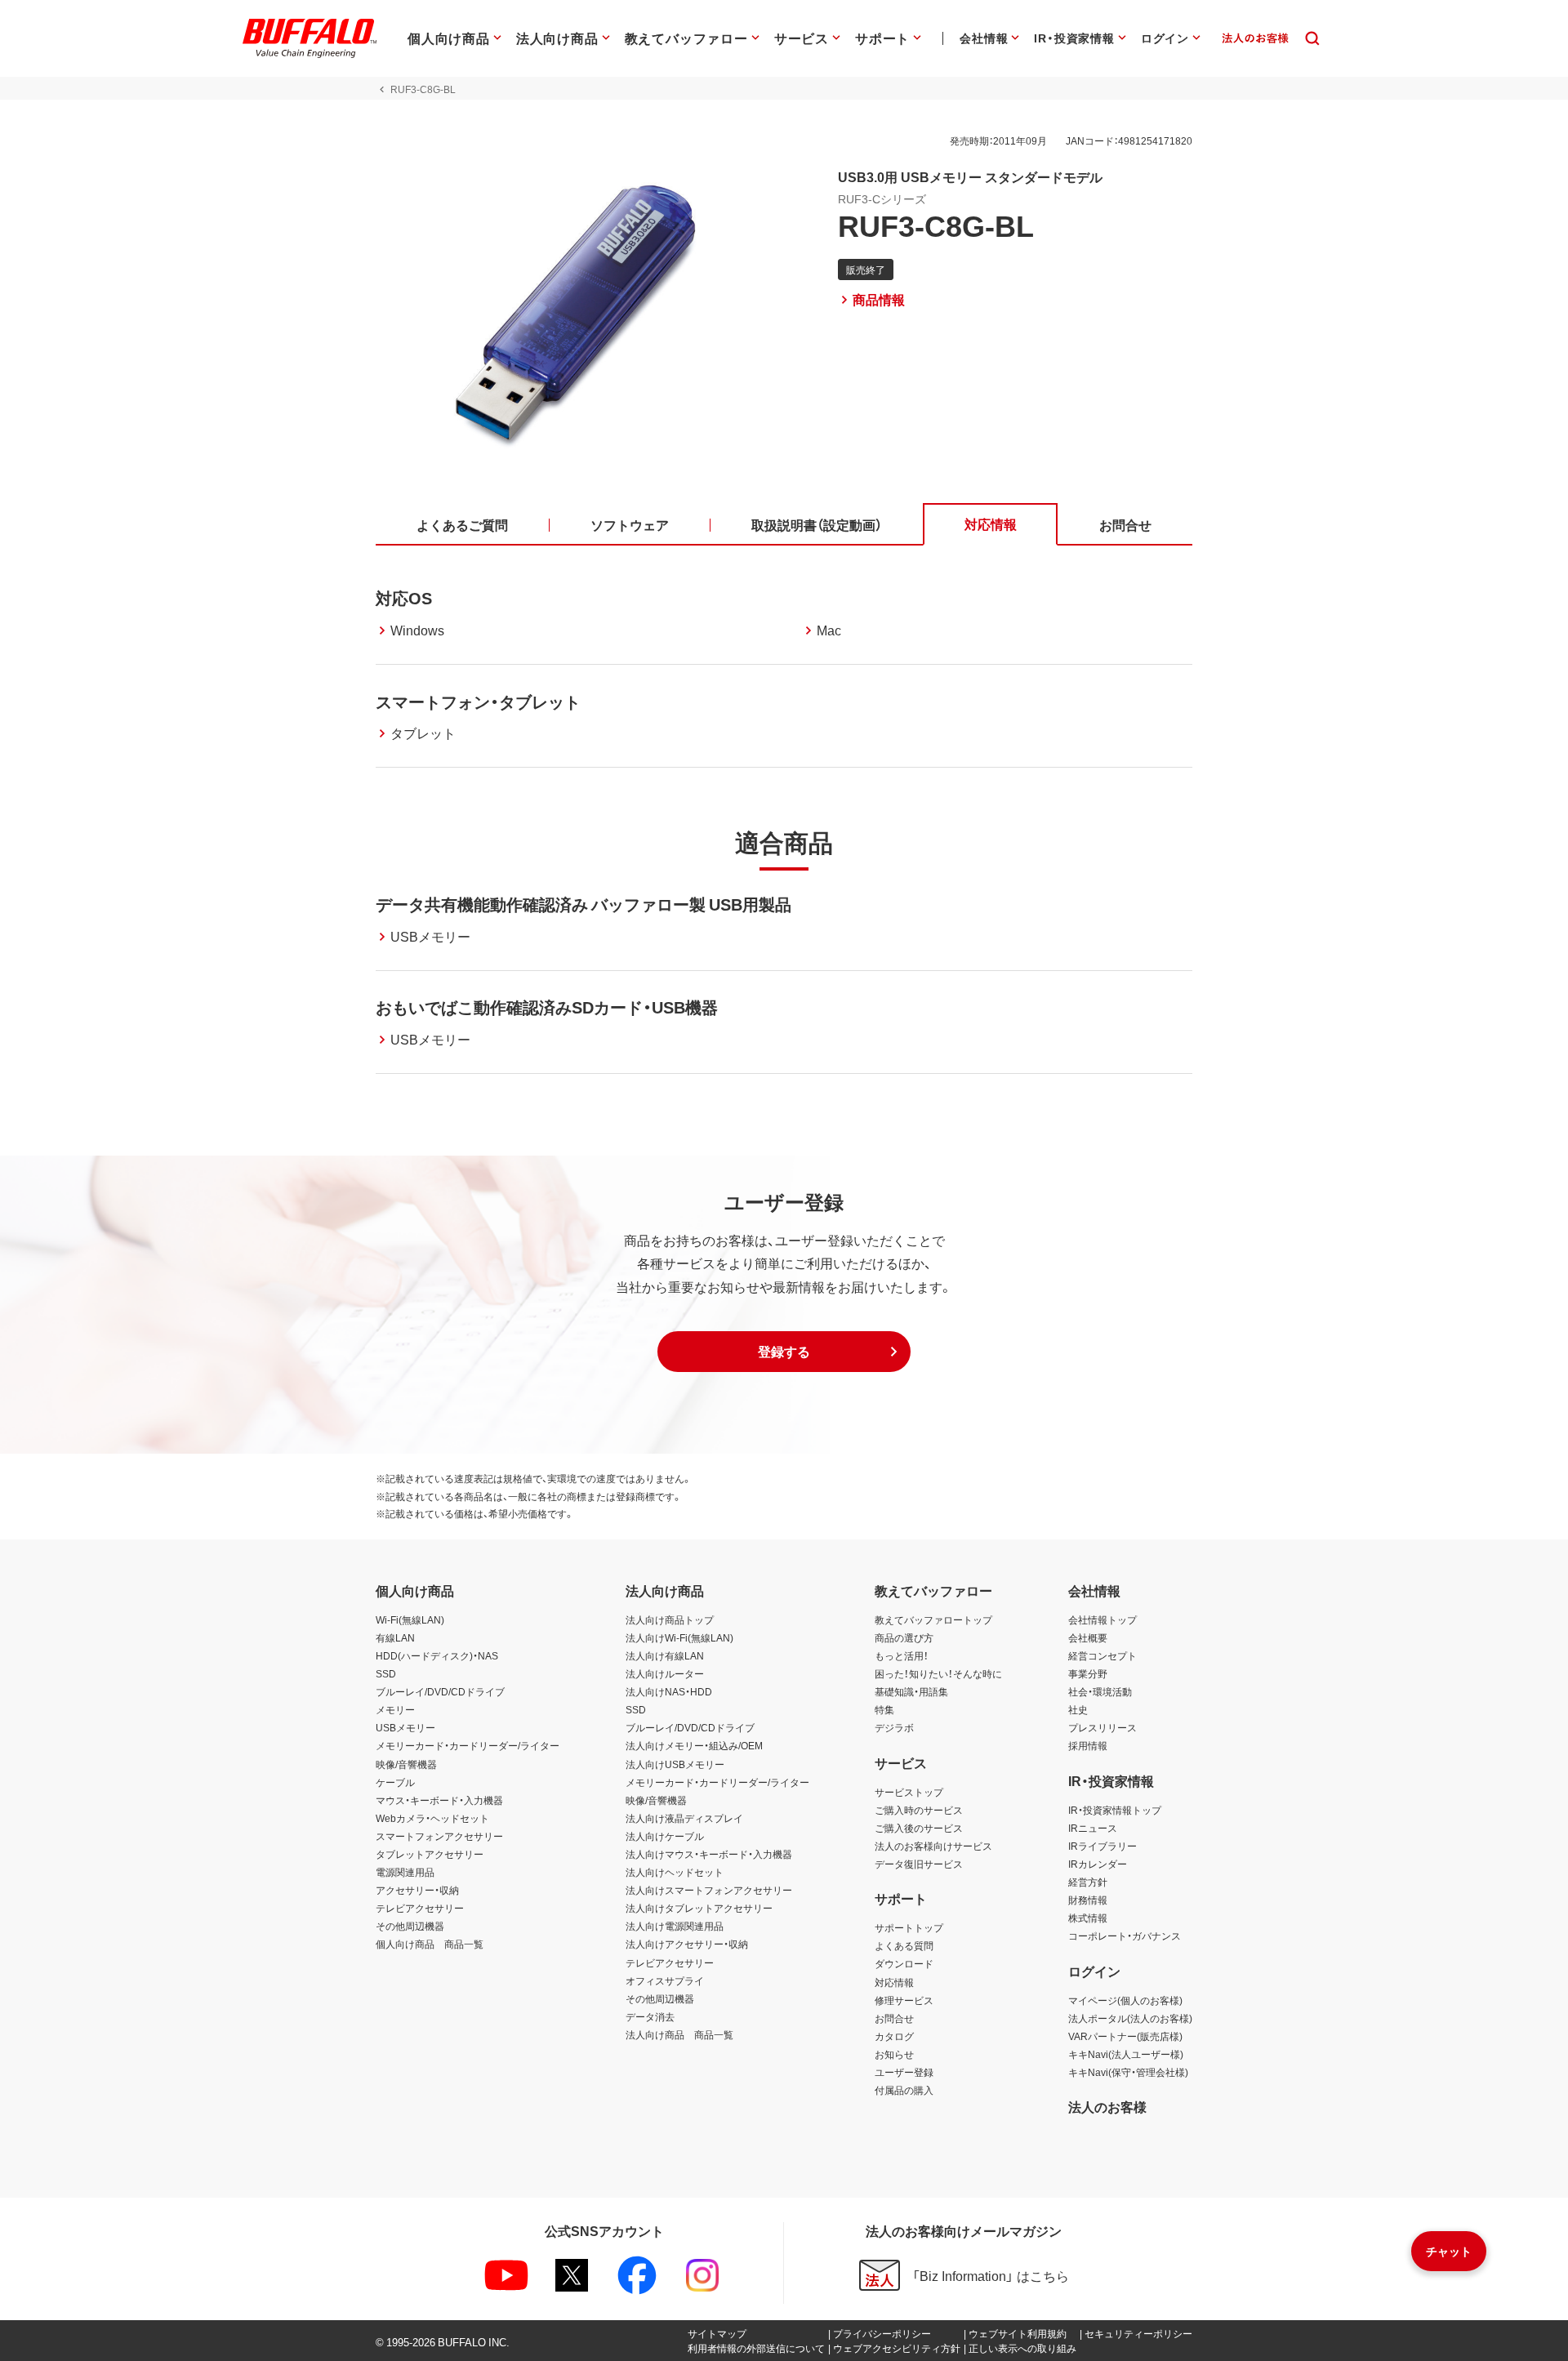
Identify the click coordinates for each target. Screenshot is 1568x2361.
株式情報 (1088, 1918)
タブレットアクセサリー (430, 1854)
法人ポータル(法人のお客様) (1130, 2018)
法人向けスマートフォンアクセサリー (709, 1890)
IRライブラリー (1102, 1846)
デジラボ (894, 1727)
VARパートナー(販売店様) (1125, 2036)
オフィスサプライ (665, 1980)
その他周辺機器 (410, 1926)
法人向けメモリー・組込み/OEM (694, 1745)
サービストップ (909, 1792)
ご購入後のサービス (919, 1828)
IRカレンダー (1098, 1864)
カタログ (894, 2036)
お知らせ (894, 2054)
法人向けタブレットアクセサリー (699, 1908)
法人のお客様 (1107, 2106)
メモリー (395, 1709)
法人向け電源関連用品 (675, 1926)
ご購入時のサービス (919, 1810)
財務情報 (1088, 1900)
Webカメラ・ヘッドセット (432, 1818)
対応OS (404, 597)
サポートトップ (909, 1927)
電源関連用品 (405, 1872)
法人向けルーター (665, 1673)
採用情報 (1088, 1745)
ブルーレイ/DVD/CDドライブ (440, 1691)
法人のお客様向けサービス (933, 1846)
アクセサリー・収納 (417, 1890)
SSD (386, 1673)
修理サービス (904, 2000)
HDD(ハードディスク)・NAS (437, 1655)
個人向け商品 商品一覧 (430, 1944)
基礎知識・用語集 (911, 1691)
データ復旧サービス (919, 1864)
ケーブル (395, 1782)
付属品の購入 (904, 2090)
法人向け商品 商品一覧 (679, 2034)
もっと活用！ (902, 1655)
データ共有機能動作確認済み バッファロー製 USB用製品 (584, 904)
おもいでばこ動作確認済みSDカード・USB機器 (547, 1007)
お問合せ (894, 2018)
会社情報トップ (1102, 1619)
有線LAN (395, 1637)
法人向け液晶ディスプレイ (684, 1818)
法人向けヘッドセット (675, 1872)
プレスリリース (1102, 1727)
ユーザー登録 (904, 2072)
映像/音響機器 (406, 1764)
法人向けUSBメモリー (675, 1764)
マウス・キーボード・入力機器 (439, 1800)
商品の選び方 (904, 1637)
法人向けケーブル (665, 1836)
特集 (884, 1709)
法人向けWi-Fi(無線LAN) (679, 1637)
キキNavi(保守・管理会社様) (1128, 2072)
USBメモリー (405, 1727)
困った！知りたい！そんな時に (938, 1673)
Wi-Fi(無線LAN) (410, 1619)
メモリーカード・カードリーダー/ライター (468, 1745)
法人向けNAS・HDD (669, 1691)
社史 (1078, 1709)
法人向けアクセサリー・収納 (687, 1944)
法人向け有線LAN (665, 1655)
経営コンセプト (1102, 1655)
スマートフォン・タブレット (478, 701)
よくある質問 (904, 1945)
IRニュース (1093, 1828)
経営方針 (1088, 1882)
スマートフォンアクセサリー (439, 1836)
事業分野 (1088, 1673)
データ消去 (650, 2016)
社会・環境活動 (1100, 1691)
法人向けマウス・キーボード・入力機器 (709, 1854)
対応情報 (894, 1982)
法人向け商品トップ (670, 1619)
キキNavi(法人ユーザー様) (1126, 2054)
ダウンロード (904, 1963)
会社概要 (1088, 1637)
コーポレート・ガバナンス (1125, 1936)
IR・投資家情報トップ (1115, 1810)
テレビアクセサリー (420, 1908)
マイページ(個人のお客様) (1125, 2000)
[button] (784, 1352)
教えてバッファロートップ (933, 1619)
